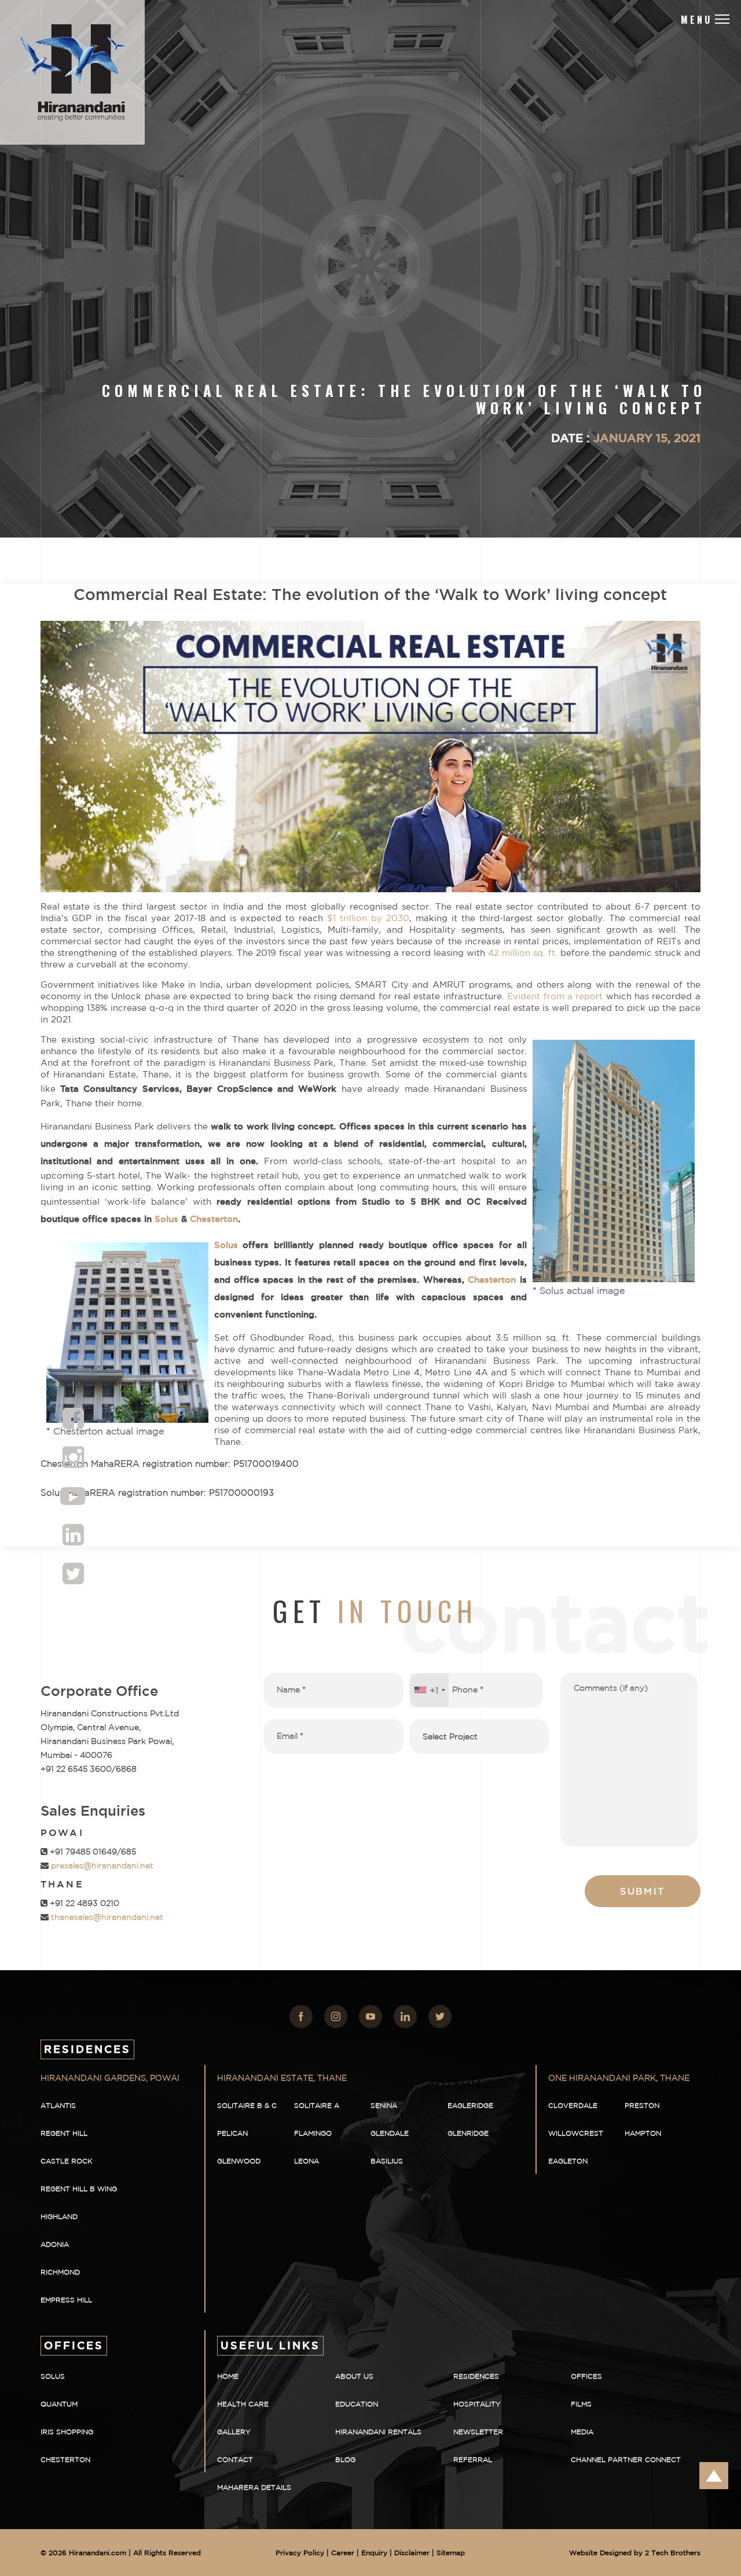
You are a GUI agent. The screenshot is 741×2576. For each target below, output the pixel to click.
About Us (354, 2376)
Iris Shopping (67, 2432)
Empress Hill (66, 2300)
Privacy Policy (300, 2553)
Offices (586, 2376)
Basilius (387, 2161)
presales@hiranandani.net (101, 1865)
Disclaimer (412, 2553)
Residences (476, 2376)
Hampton (643, 2133)
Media (582, 2432)
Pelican (232, 2133)
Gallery (234, 2432)
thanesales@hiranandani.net (106, 1917)
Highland (59, 2216)
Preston (642, 2105)
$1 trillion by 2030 (368, 918)
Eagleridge (470, 2105)
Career (343, 2553)
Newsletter (478, 2432)
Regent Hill (64, 2133)
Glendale (390, 2133)
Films (581, 2404)
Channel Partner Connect (626, 2459)
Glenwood (239, 2161)
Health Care (243, 2404)
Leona (307, 2161)
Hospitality (477, 2404)
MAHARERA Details (254, 2487)
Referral (473, 2459)
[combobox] (429, 1690)
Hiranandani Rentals (378, 2432)
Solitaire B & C (247, 2105)
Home (228, 2376)
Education (357, 2404)
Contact (235, 2459)
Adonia (55, 2244)
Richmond (60, 2272)
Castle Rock (67, 2161)
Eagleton (568, 2161)
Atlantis (58, 2105)
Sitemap (451, 2553)
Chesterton (214, 1219)
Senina (384, 2105)
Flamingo (313, 2133)
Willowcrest (576, 2133)
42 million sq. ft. (523, 953)
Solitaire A (317, 2105)
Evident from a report (555, 996)
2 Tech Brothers (673, 2553)
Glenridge (468, 2133)
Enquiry (374, 2553)
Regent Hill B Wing (79, 2189)
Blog (345, 2459)
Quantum (59, 2404)
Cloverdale (573, 2105)
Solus (166, 1219)
